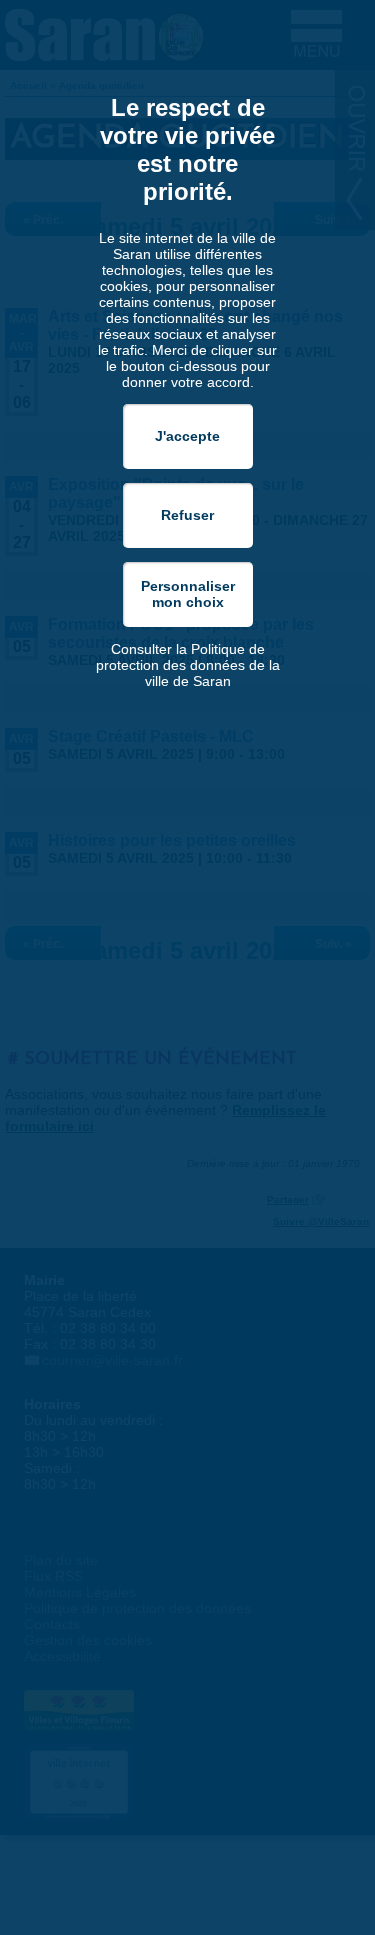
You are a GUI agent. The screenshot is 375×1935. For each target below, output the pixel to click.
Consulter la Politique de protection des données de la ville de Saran (188, 665)
